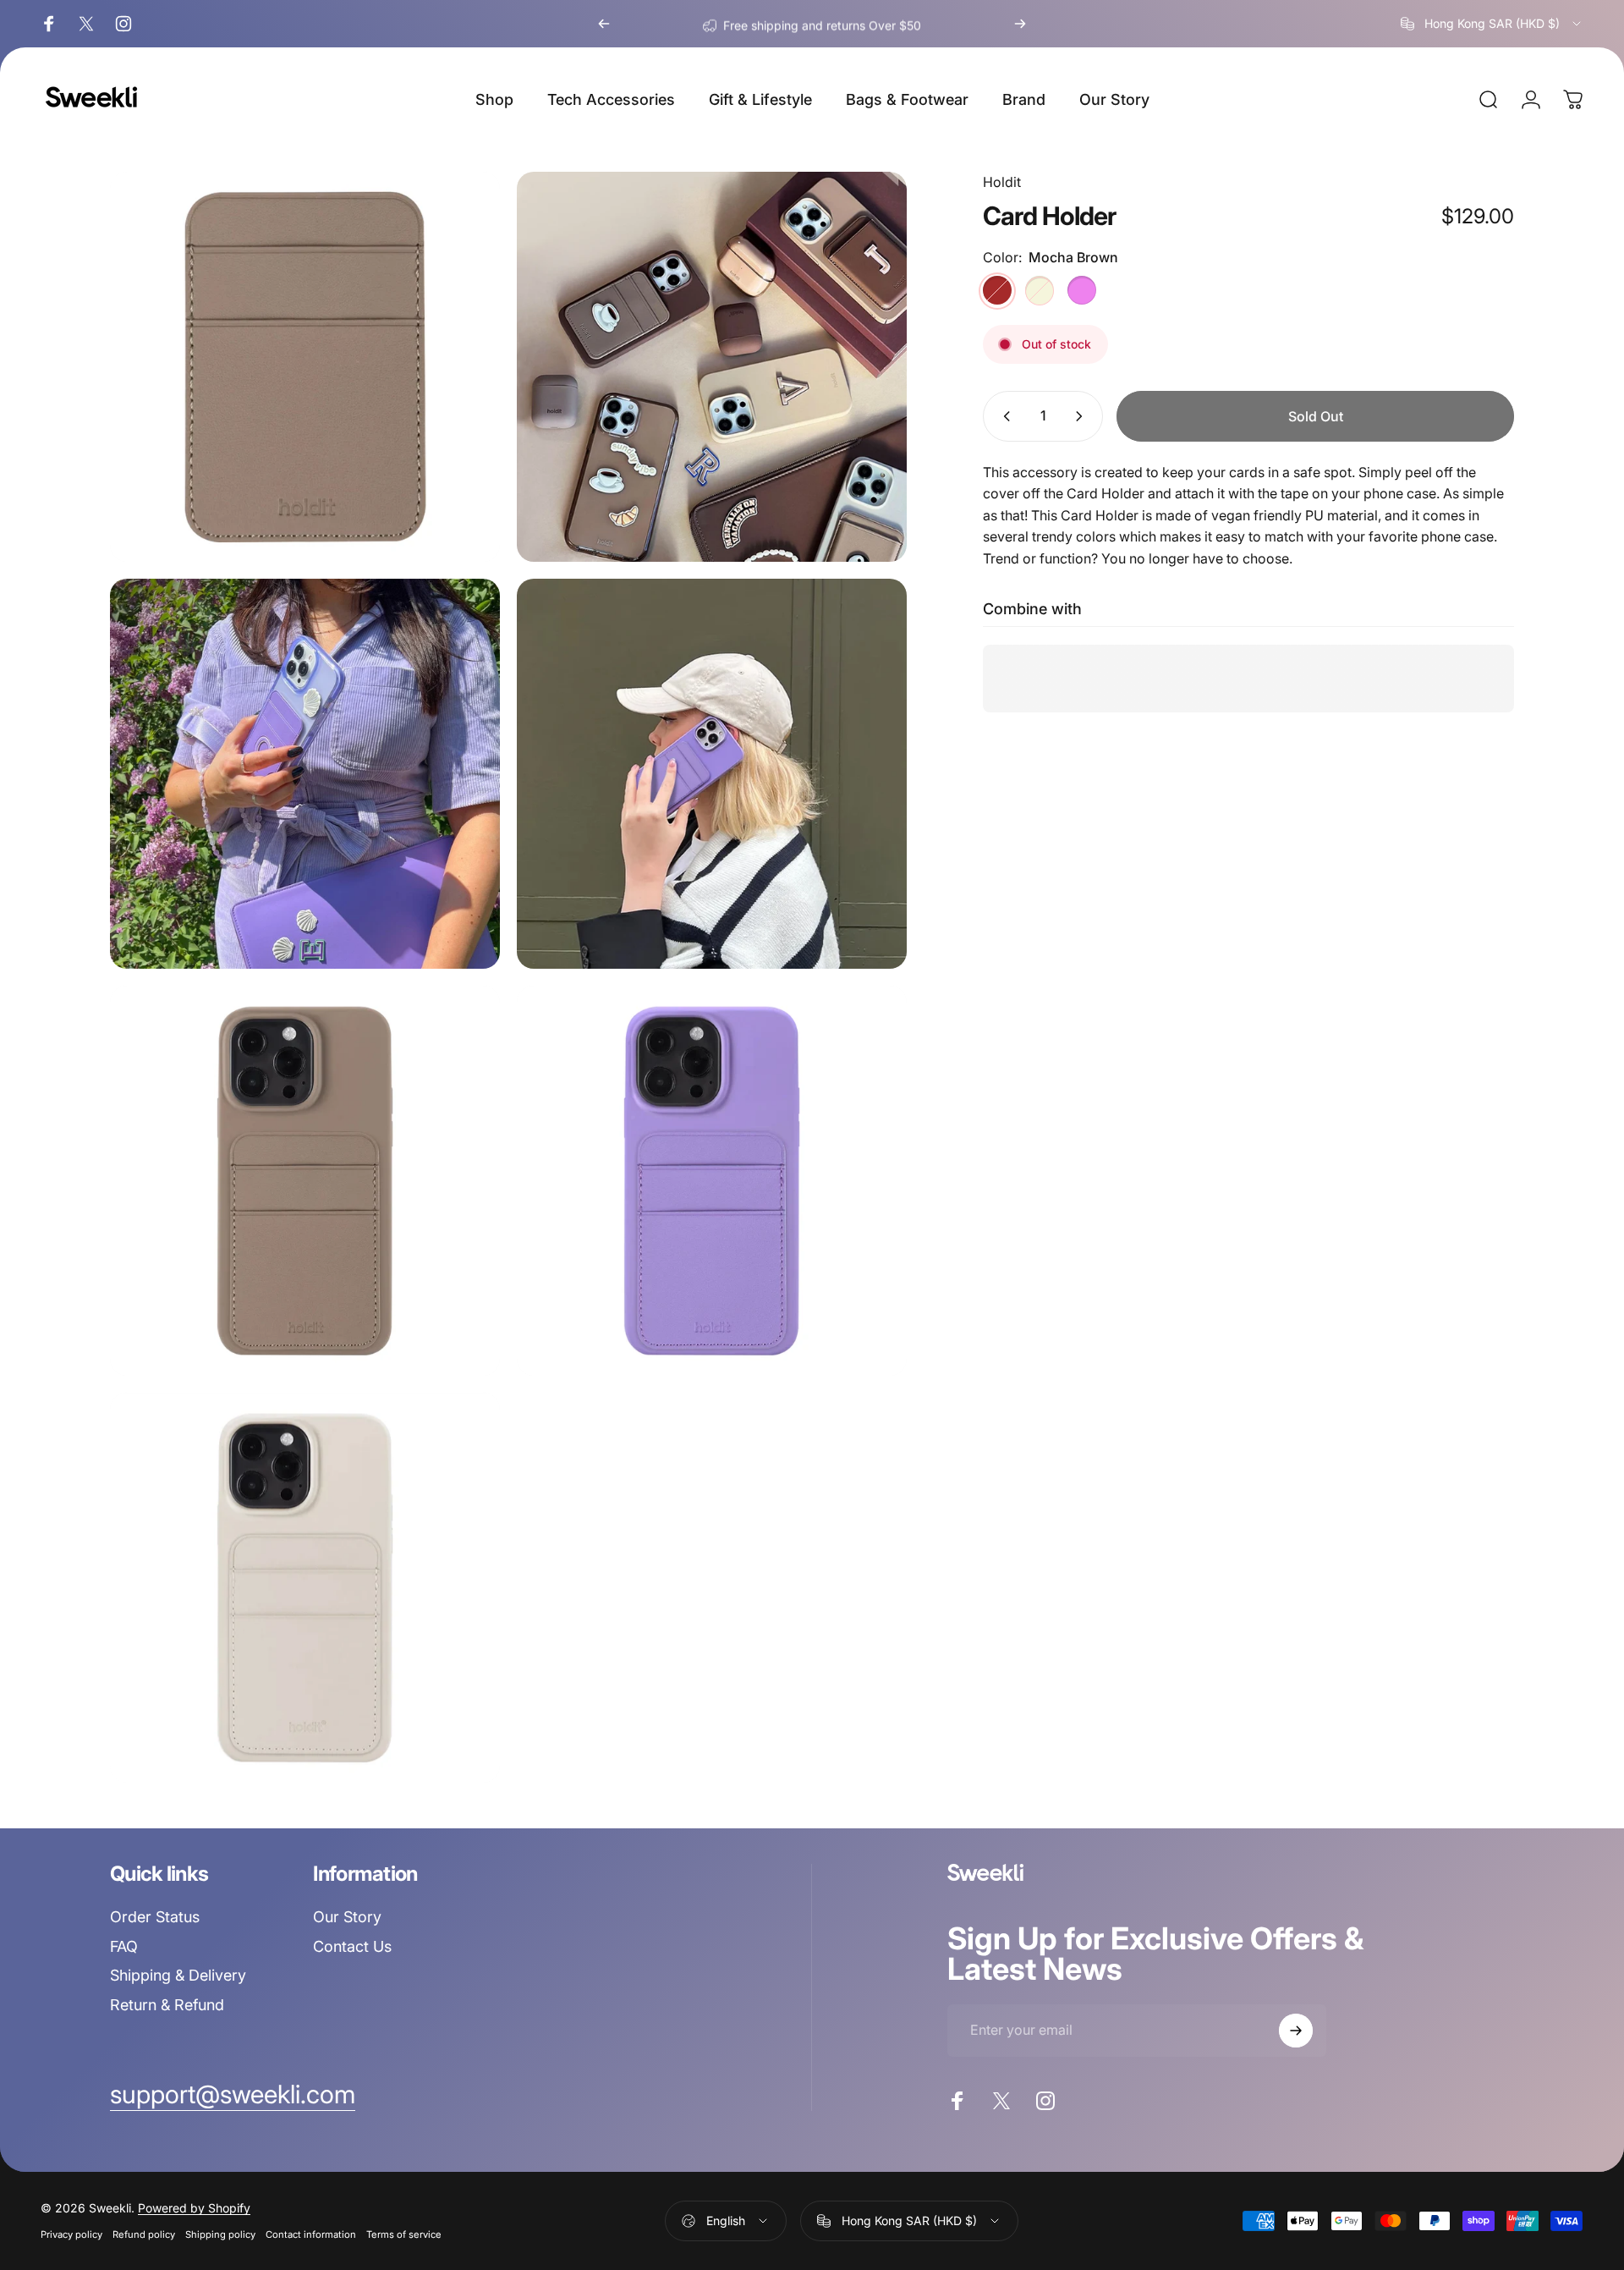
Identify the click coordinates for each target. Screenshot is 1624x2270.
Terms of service (404, 2234)
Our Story (347, 1917)
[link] (233, 2095)
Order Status (155, 1917)
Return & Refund (167, 2005)
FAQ (124, 1946)
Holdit (1002, 182)
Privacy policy (71, 2234)
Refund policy (144, 2234)
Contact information (311, 2234)
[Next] (1020, 24)
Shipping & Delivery (178, 1975)
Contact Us (352, 1946)
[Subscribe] (1296, 2031)
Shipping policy (220, 2234)
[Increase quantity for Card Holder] (1083, 416)
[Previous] (604, 24)
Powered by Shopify (194, 2208)
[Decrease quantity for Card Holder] (1003, 416)
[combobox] (1492, 24)
